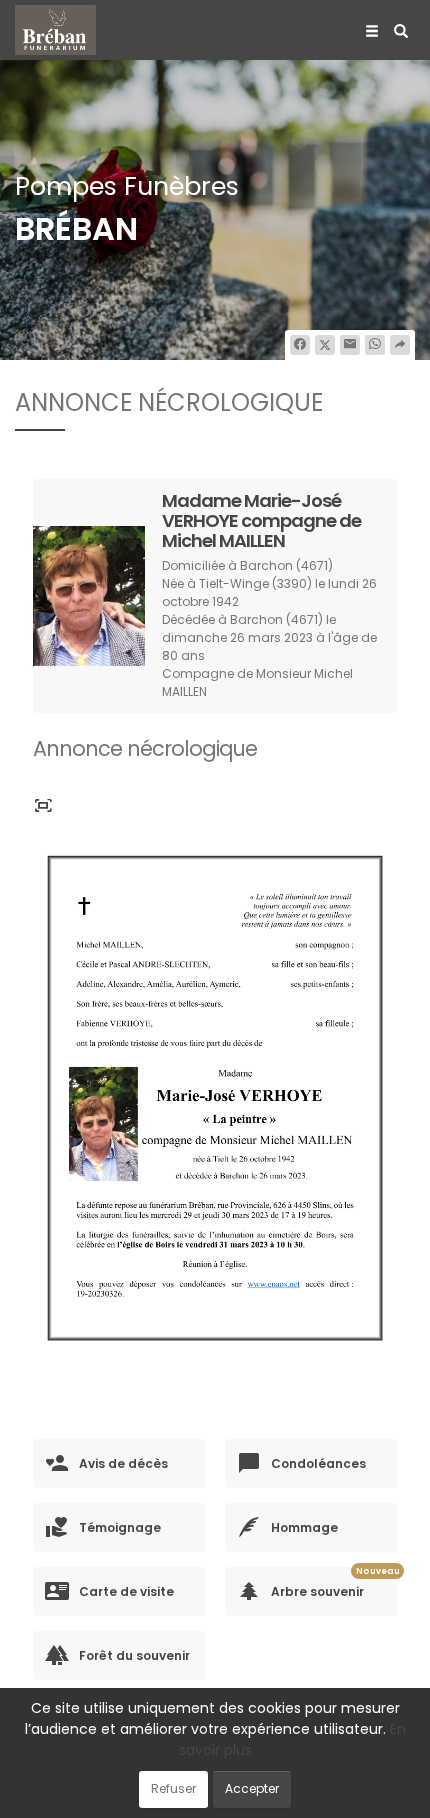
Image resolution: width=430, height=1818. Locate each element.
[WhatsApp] (375, 345)
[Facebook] (300, 345)
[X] (325, 345)
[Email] (350, 345)
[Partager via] (400, 345)
